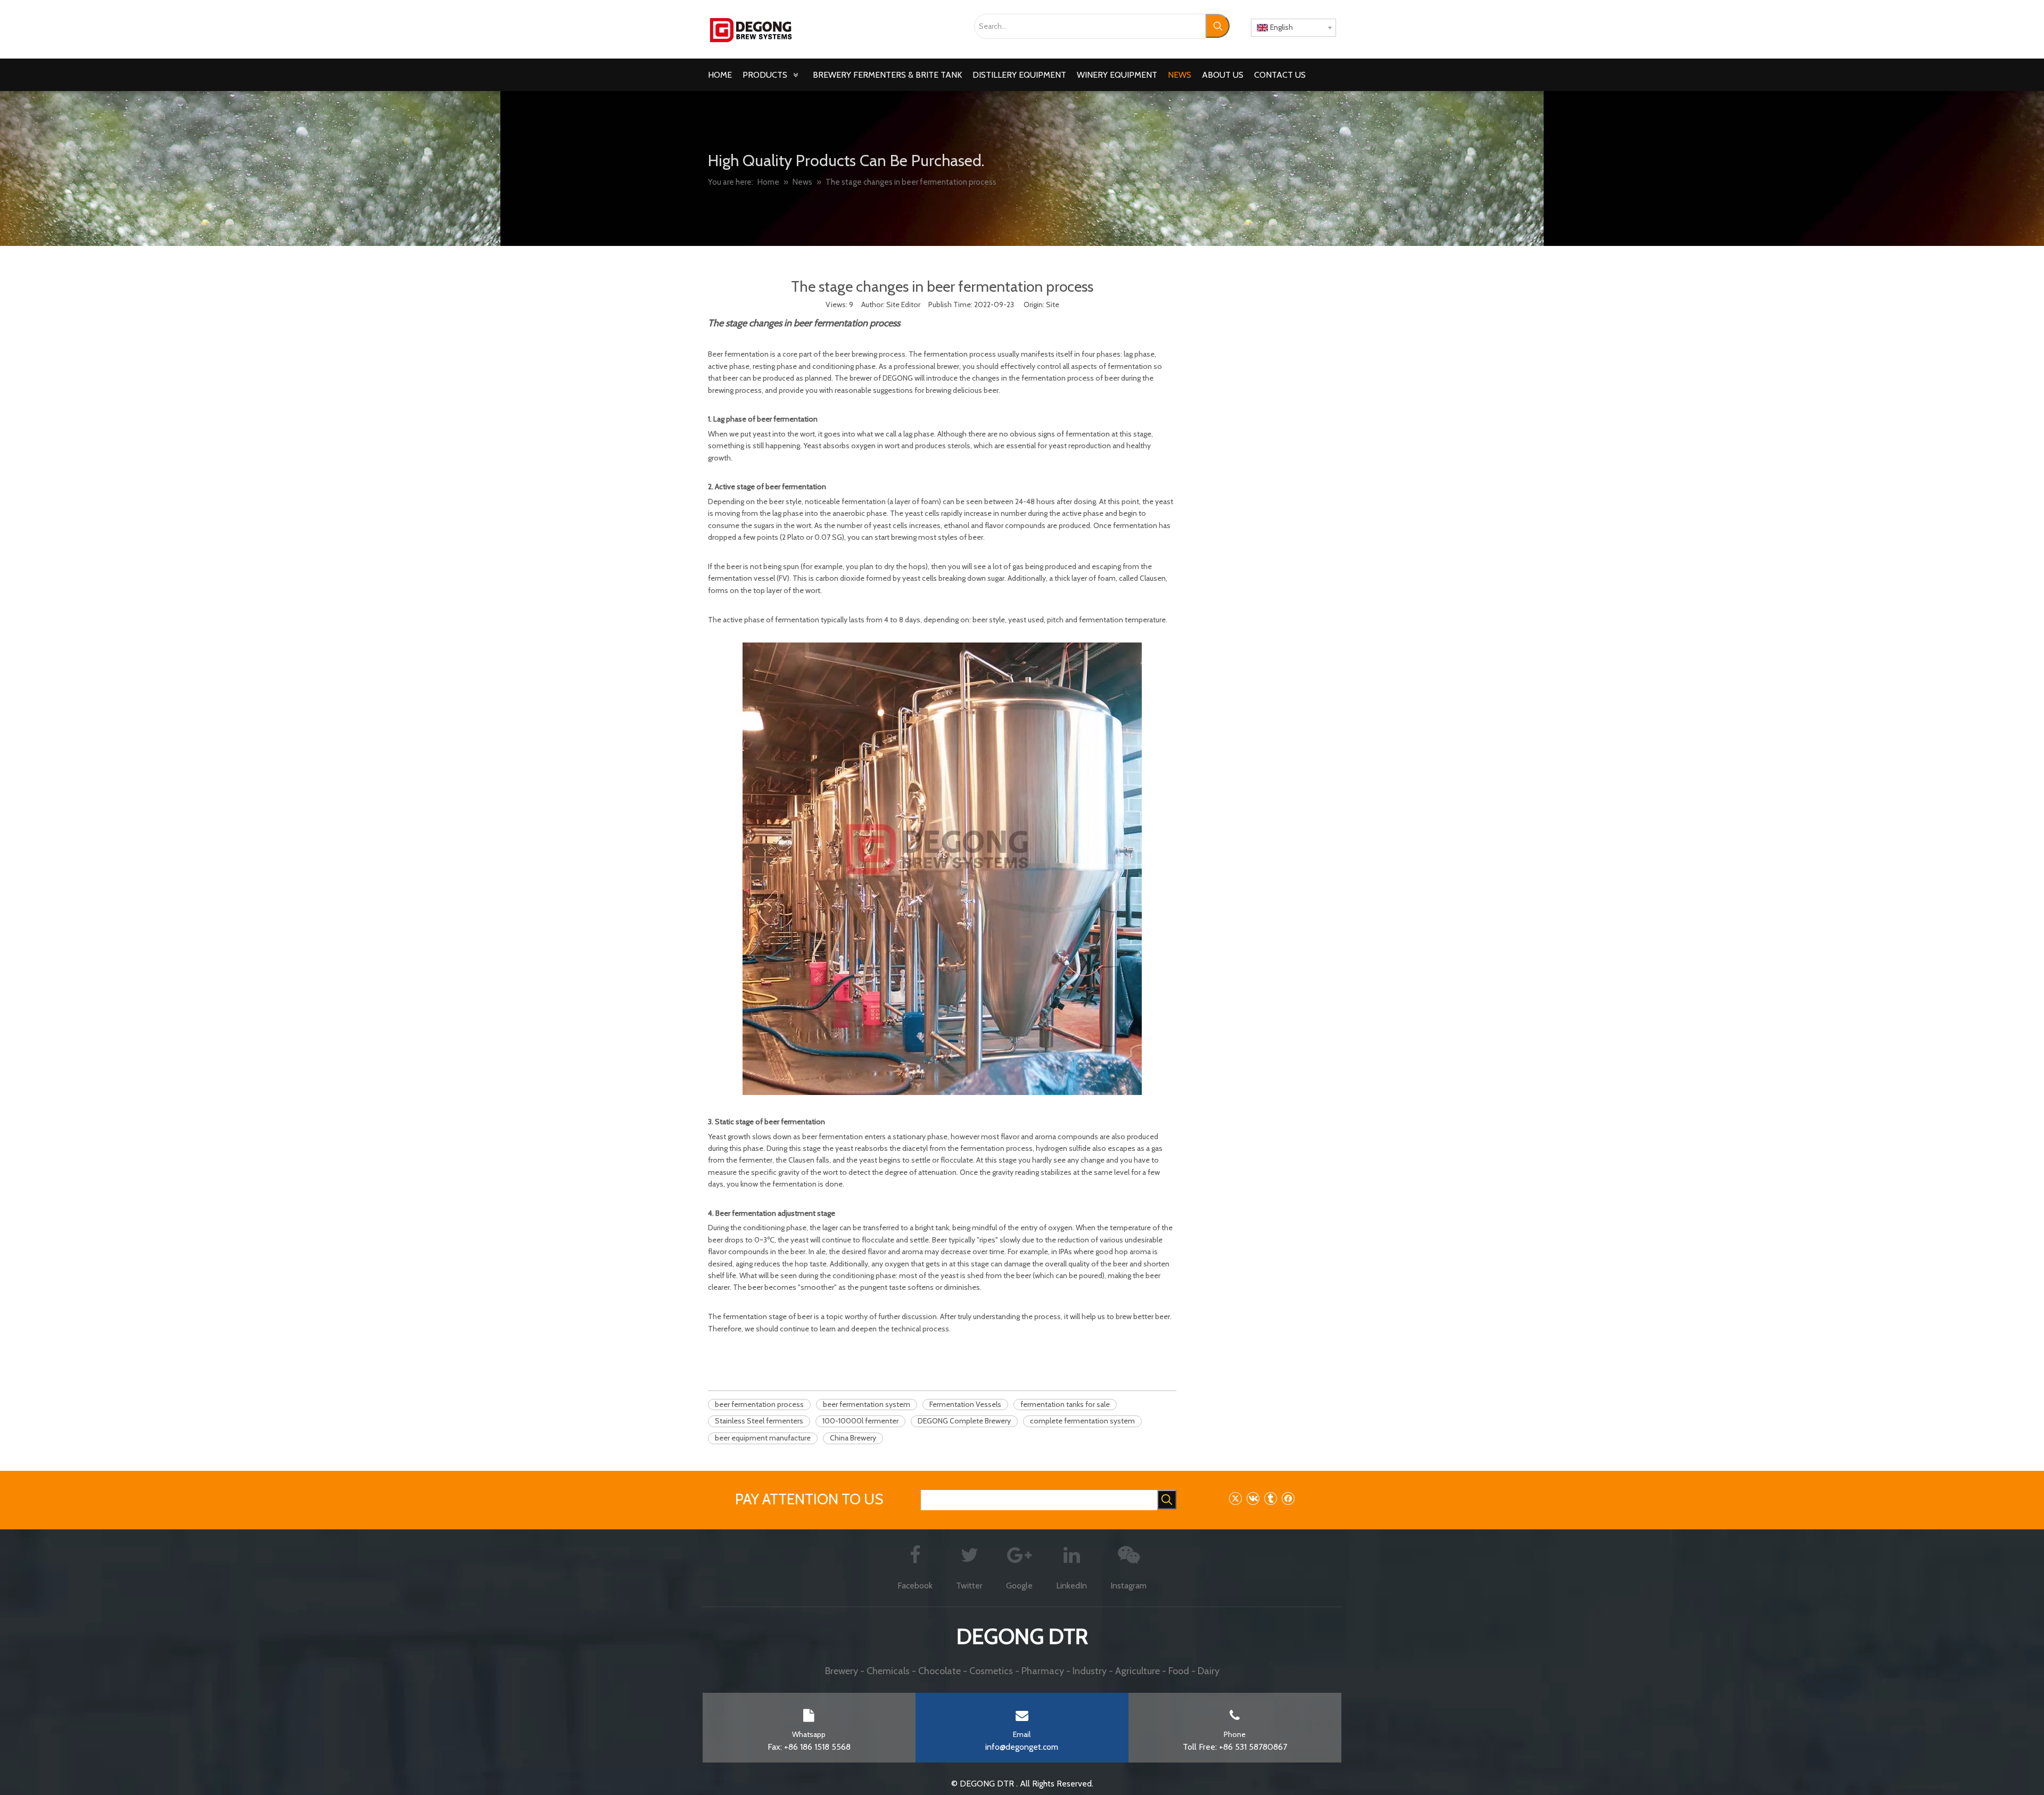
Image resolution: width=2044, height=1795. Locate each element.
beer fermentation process (759, 1404)
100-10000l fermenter (860, 1421)
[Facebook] (1288, 1498)
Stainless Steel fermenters (759, 1421)
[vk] (1253, 1498)
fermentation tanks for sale (1065, 1404)
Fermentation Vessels (965, 1404)
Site (1053, 304)
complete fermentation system (1082, 1421)
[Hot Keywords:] (1218, 26)
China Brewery (853, 1438)
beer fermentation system (867, 1404)
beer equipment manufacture (763, 1438)
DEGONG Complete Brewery (964, 1421)
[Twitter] (1235, 1498)
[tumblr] (1270, 1498)
